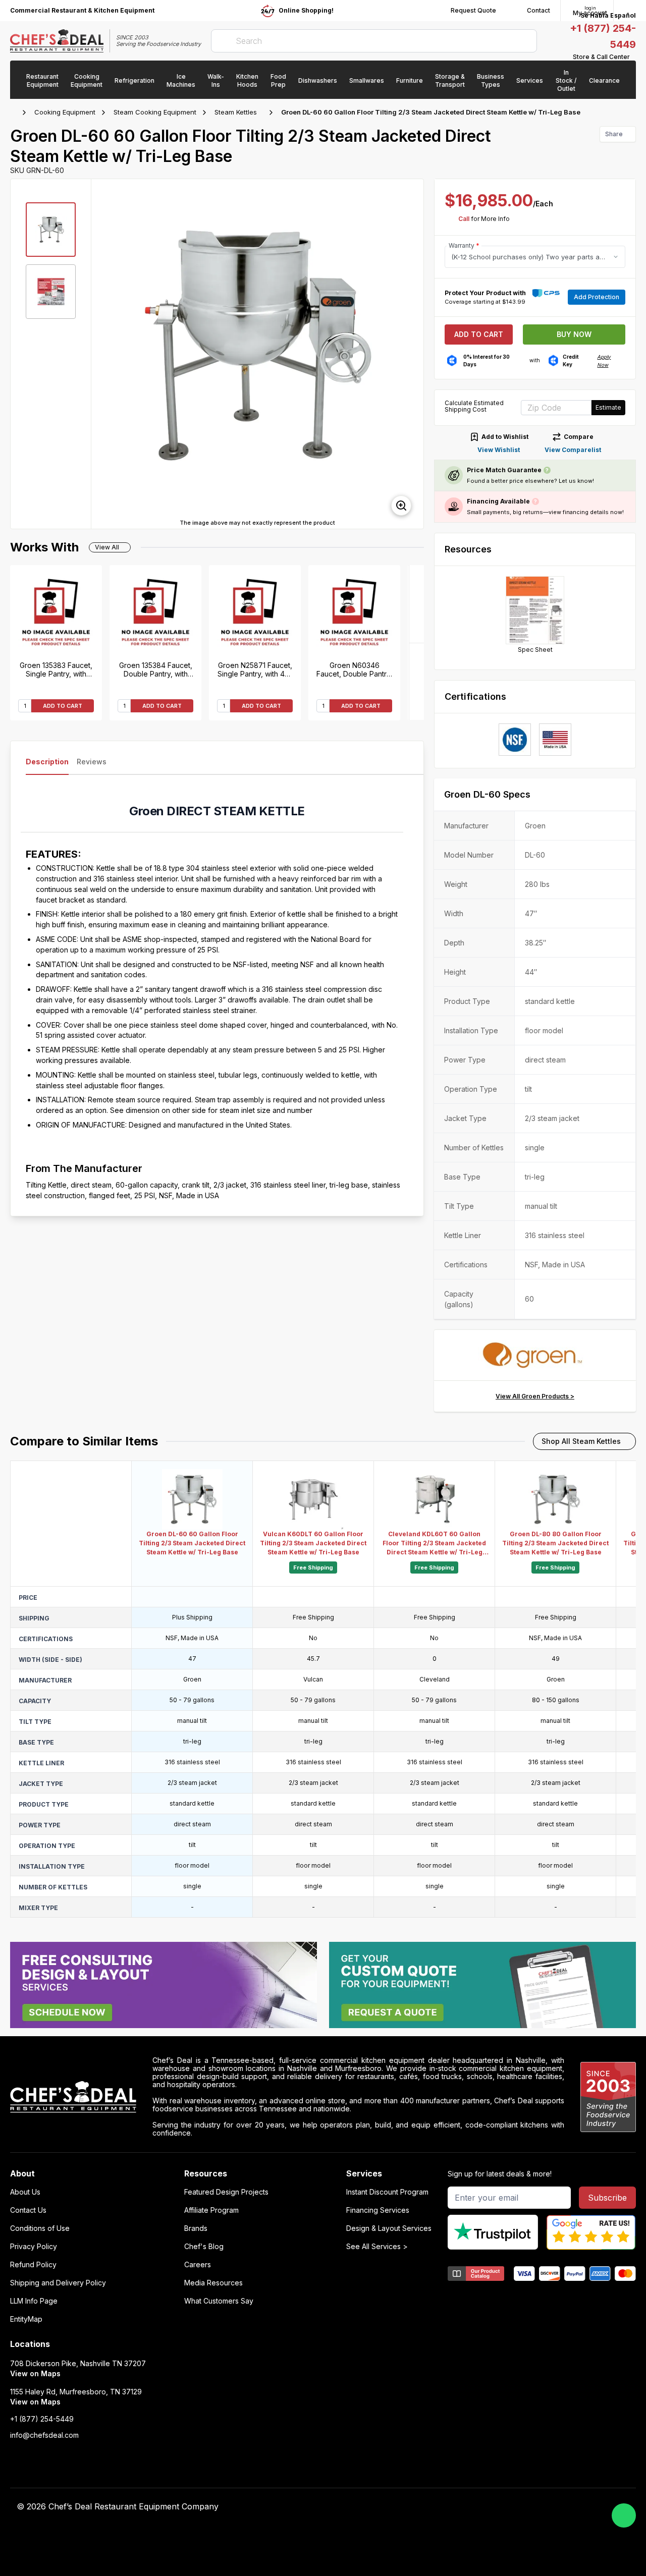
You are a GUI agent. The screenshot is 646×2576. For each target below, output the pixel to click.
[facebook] (432, 2507)
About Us (25, 2192)
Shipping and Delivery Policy (58, 2283)
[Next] (416, 604)
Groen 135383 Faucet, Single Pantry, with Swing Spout (56, 669)
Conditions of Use (40, 2228)
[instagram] (511, 2507)
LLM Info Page (34, 2301)
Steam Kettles (236, 112)
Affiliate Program (211, 2210)
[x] (472, 2507)
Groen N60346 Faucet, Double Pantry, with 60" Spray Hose (354, 669)
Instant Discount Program (387, 2192)
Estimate (608, 407)
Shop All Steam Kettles (581, 1441)
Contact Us (28, 2210)
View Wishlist (499, 450)
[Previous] (416, 681)
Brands (196, 2228)
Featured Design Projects (226, 2192)
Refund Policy (33, 2265)
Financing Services (378, 2210)
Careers (198, 2265)
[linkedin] (491, 2507)
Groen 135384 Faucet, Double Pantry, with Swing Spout (156, 669)
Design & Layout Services (389, 2228)
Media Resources (213, 2283)
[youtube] (452, 2507)
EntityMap (26, 2319)
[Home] (15, 113)
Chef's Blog (204, 2247)
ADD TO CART (63, 706)
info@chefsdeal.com (44, 2435)
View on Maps (35, 2373)
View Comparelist (573, 450)
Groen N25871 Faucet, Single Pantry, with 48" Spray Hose (255, 669)
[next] (411, 354)
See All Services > (377, 2247)
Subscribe (607, 2198)
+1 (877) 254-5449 (42, 2419)
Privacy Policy (34, 2247)
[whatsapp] (624, 2515)
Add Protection (597, 297)
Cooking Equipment (65, 112)
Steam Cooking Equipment (155, 112)
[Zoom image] (401, 506)
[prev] (103, 354)
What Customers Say (219, 2301)
